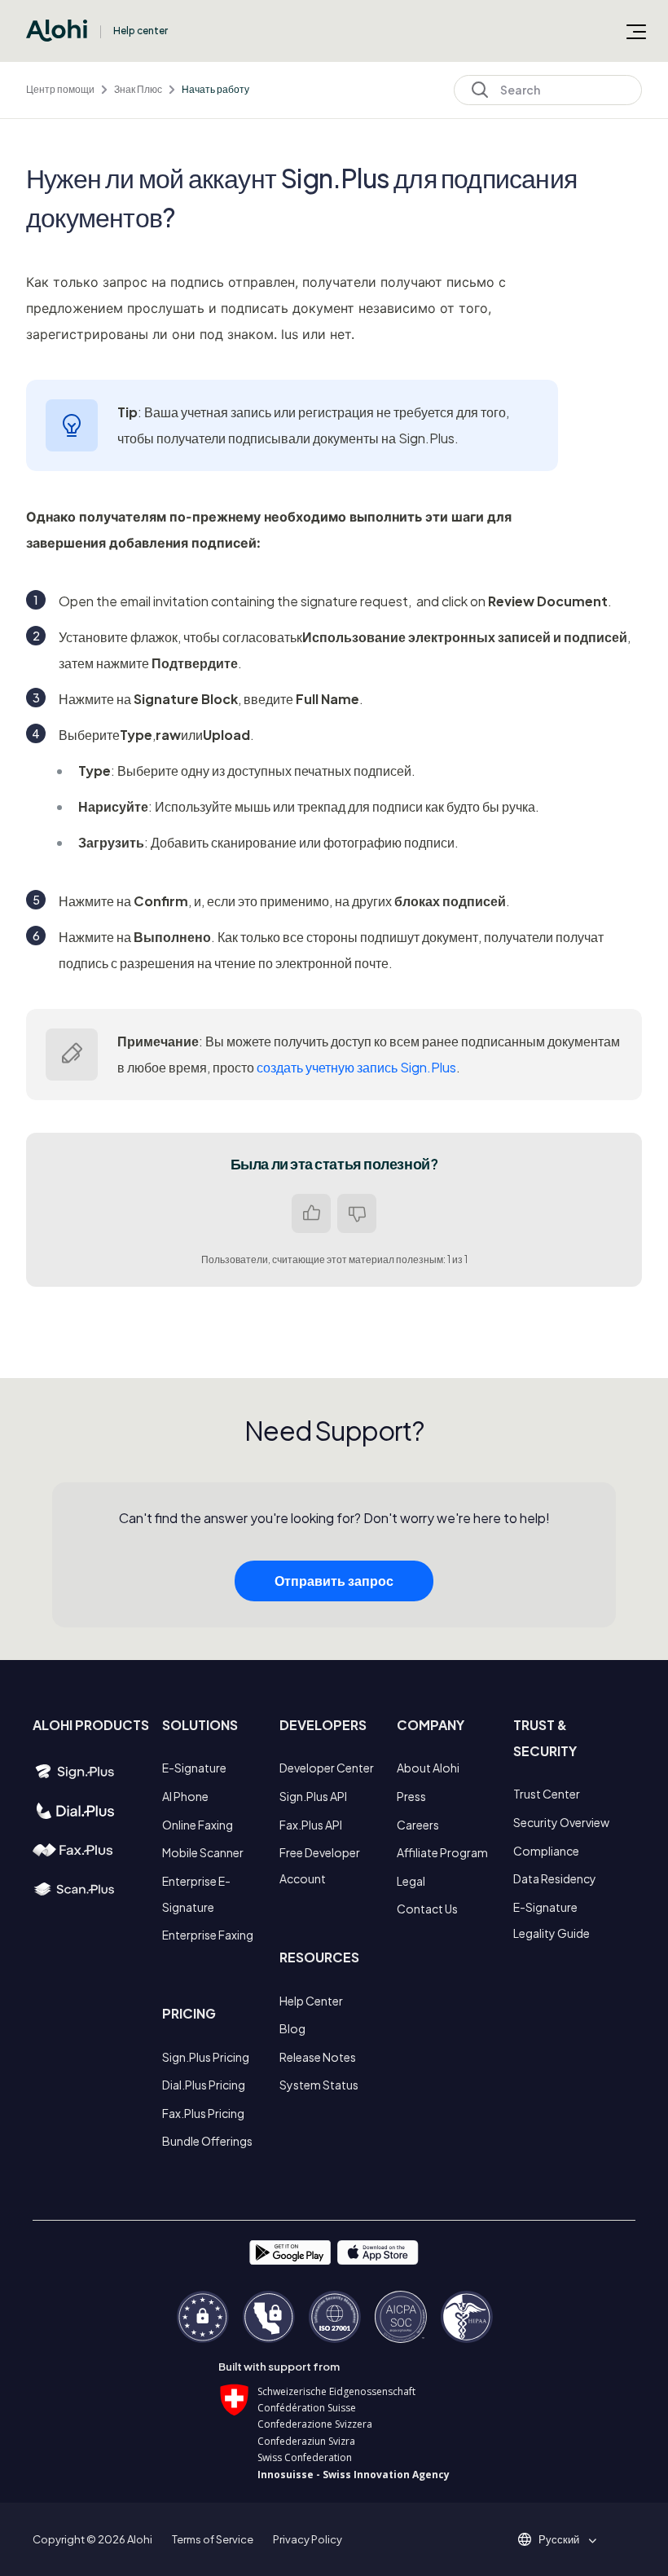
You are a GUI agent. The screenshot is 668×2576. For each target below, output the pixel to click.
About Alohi (428, 1768)
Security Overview (561, 1822)
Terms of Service (213, 2539)
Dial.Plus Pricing (204, 2085)
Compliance (546, 1851)
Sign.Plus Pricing (206, 2057)
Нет (357, 1213)
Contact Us (427, 1909)
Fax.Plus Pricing (203, 2113)
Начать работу (215, 89)
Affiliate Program (442, 1852)
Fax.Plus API (311, 1825)
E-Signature (194, 1768)
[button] (565, 2539)
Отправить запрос (334, 1581)
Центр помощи (60, 89)
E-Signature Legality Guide (552, 1920)
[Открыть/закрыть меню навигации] (636, 31)
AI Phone (185, 1796)
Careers (418, 1825)
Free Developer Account (320, 1865)
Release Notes (318, 2057)
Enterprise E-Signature (196, 1894)
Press (411, 1796)
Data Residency (555, 1878)
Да (311, 1213)
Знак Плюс (138, 89)
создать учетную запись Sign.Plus (356, 1067)
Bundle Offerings (207, 2141)
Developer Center (327, 1768)
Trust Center (547, 1794)
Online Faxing (198, 1825)
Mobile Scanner (203, 1852)
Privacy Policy (308, 2539)
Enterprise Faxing (208, 1935)
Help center (141, 31)
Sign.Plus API (313, 1796)
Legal (411, 1881)
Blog (292, 2028)
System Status (319, 2085)
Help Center (311, 2001)
